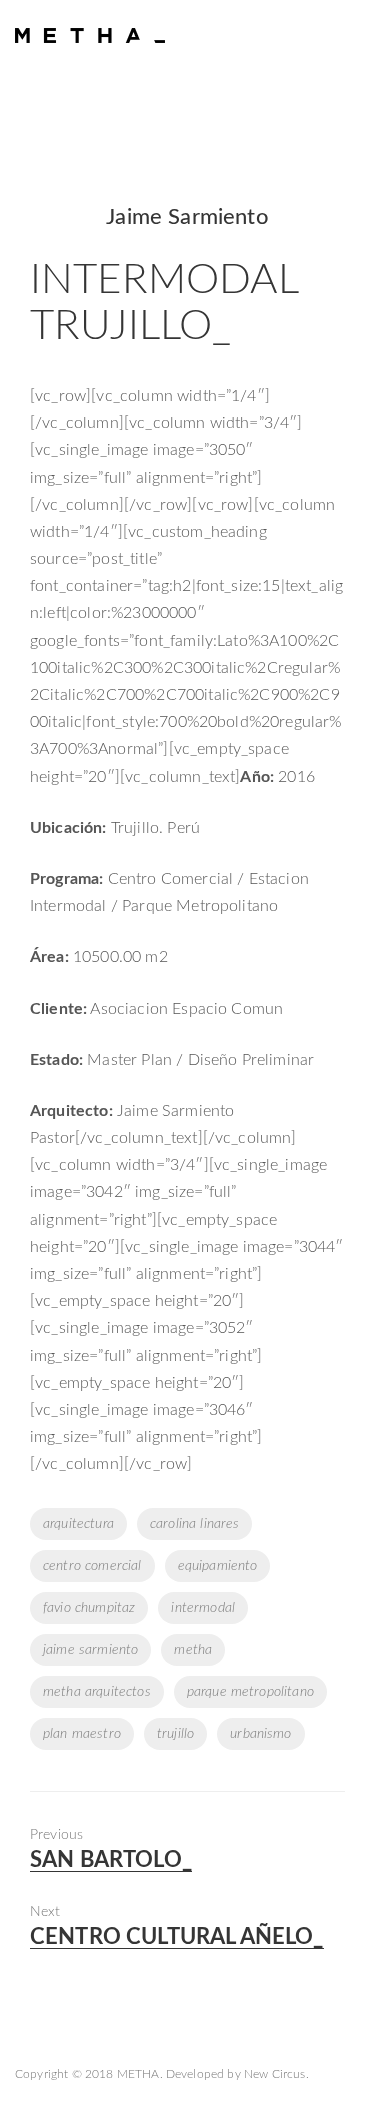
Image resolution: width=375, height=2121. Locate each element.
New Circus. (276, 2074)
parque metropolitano (250, 1692)
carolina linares (195, 1524)
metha (193, 1650)
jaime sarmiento (90, 1650)
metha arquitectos (97, 1692)
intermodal (203, 1608)
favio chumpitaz (89, 1608)
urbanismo (260, 1734)
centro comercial (92, 1566)
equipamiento (218, 1566)
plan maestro (82, 1734)
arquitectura (78, 1524)
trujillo (175, 1734)
